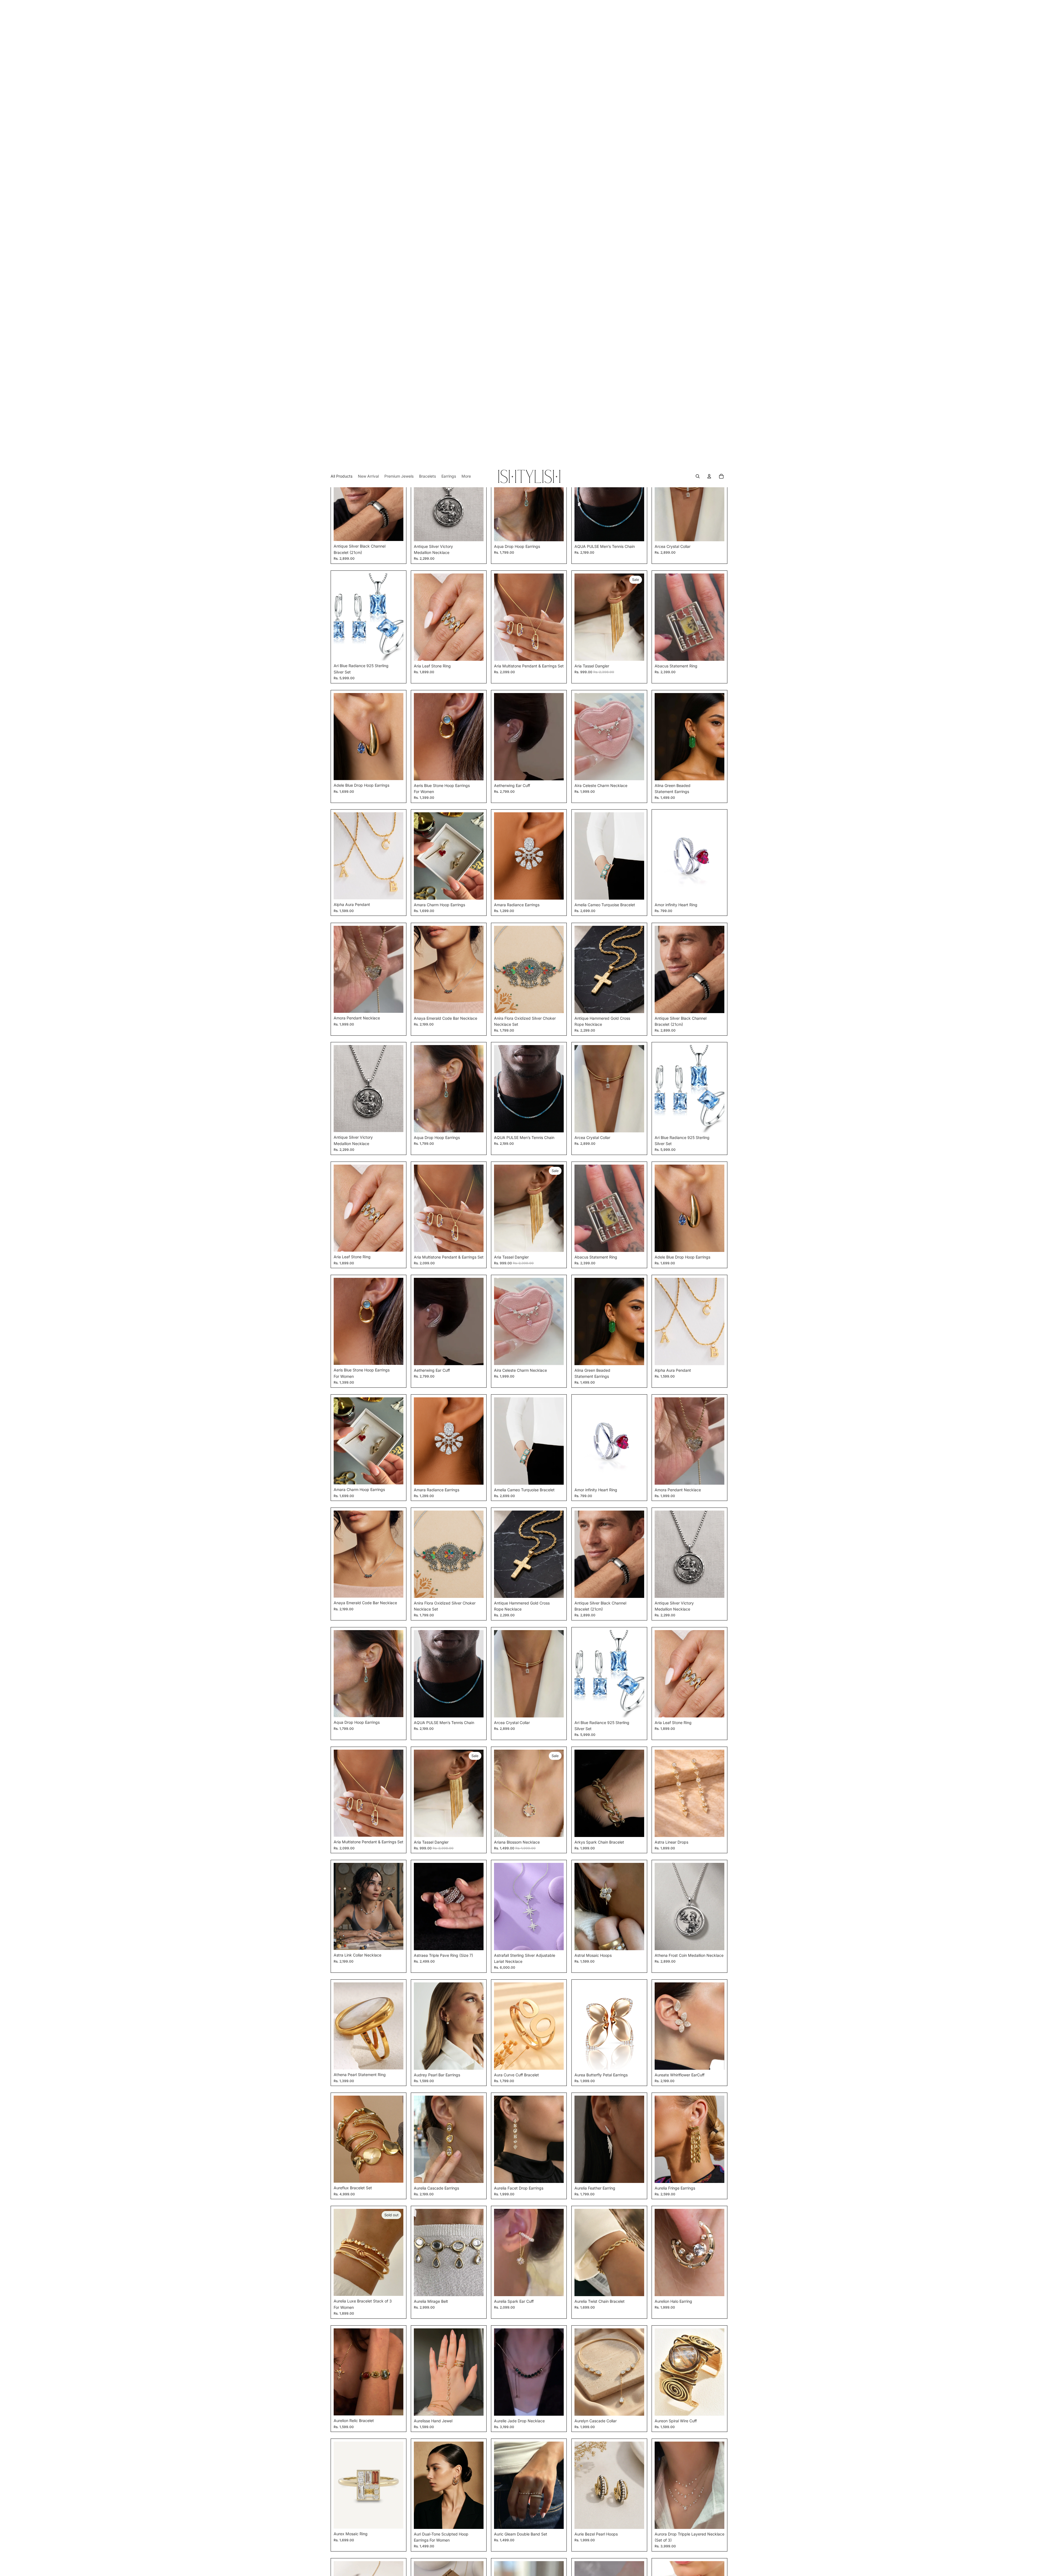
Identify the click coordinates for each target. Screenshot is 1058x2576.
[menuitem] (466, 11)
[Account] (709, 11)
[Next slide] (395, 32)
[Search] (698, 11)
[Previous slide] (342, 32)
